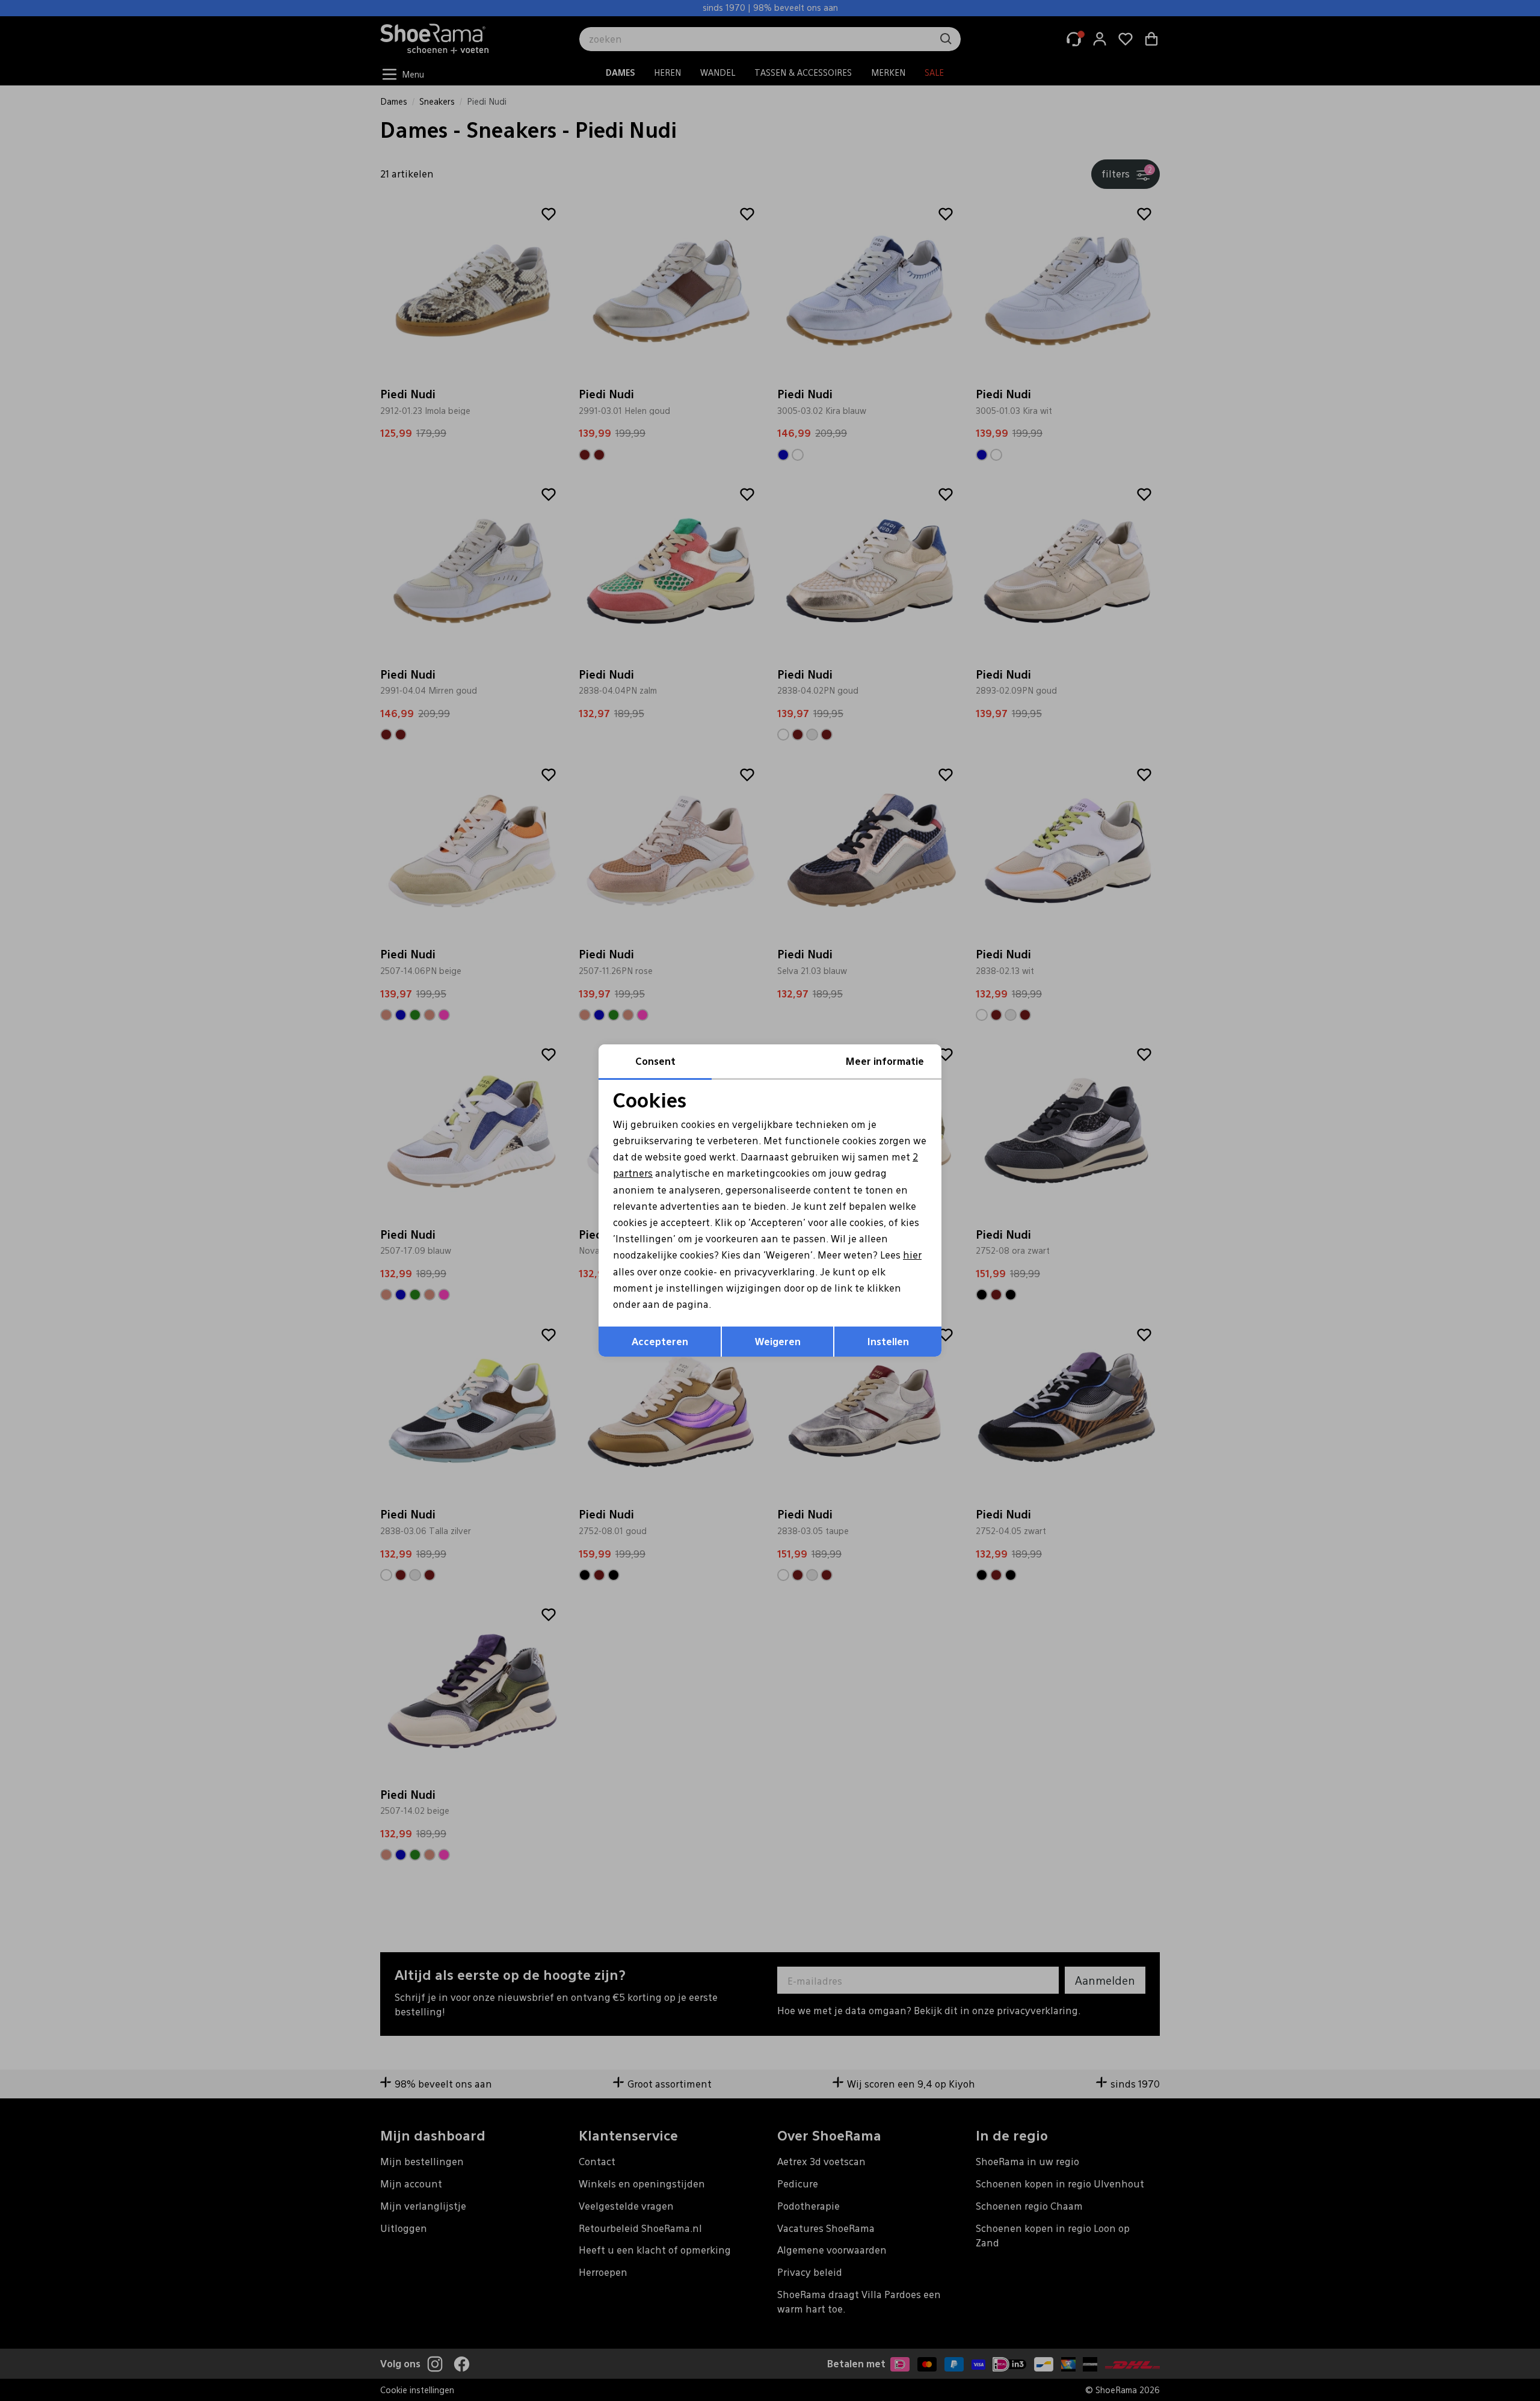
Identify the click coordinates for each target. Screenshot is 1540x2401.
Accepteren (660, 1341)
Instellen (888, 1341)
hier (912, 1255)
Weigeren (778, 1341)
